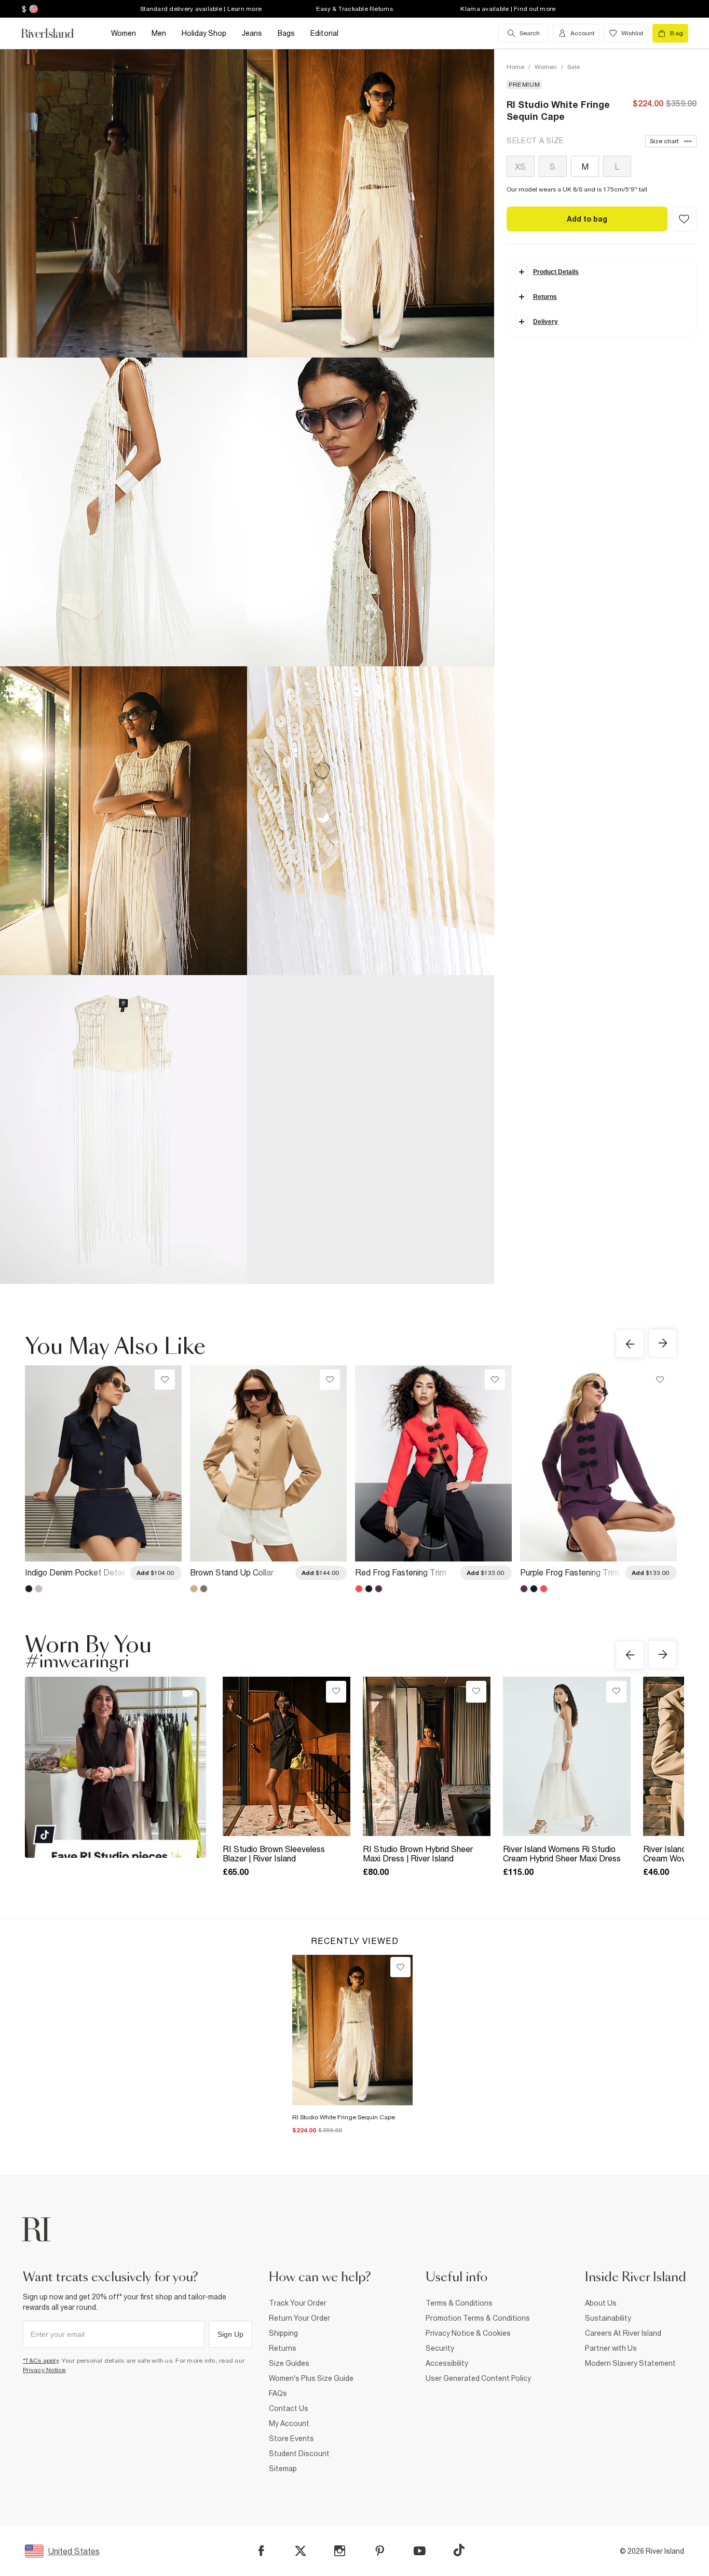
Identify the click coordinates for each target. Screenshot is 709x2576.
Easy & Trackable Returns (354, 9)
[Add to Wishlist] (684, 219)
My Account (289, 2423)
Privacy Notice (44, 2370)
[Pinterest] (380, 2551)
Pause (42, 332)
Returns (283, 2348)
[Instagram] (340, 2551)
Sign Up (230, 2334)
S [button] (553, 167)
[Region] (32, 9)
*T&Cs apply (41, 2361)
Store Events (291, 2438)
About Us (601, 2303)
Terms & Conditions (459, 2303)
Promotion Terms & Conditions (478, 2318)
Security (440, 2348)
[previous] (630, 1344)
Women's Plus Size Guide (311, 2378)
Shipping (283, 2333)
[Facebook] (261, 2551)
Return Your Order (299, 2318)
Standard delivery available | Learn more (201, 9)
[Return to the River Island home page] (55, 33)
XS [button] (520, 167)
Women (546, 67)
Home (515, 67)
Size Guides (289, 2363)
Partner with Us (611, 2348)
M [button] (585, 167)
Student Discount (299, 2454)
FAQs (278, 2393)
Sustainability (608, 2318)
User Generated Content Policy (478, 2378)
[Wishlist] (400, 1967)
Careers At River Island (623, 2333)
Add (155, 1573)
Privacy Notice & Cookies (468, 2333)
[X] (301, 2551)
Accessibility (447, 2363)
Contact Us (289, 2408)
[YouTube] (420, 2551)
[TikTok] (459, 2550)
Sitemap (283, 2469)
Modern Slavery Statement (630, 2363)
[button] (371, 203)
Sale (574, 67)
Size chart (664, 141)
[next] (663, 1343)
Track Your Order (298, 2303)
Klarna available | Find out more (508, 9)
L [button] (617, 167)
